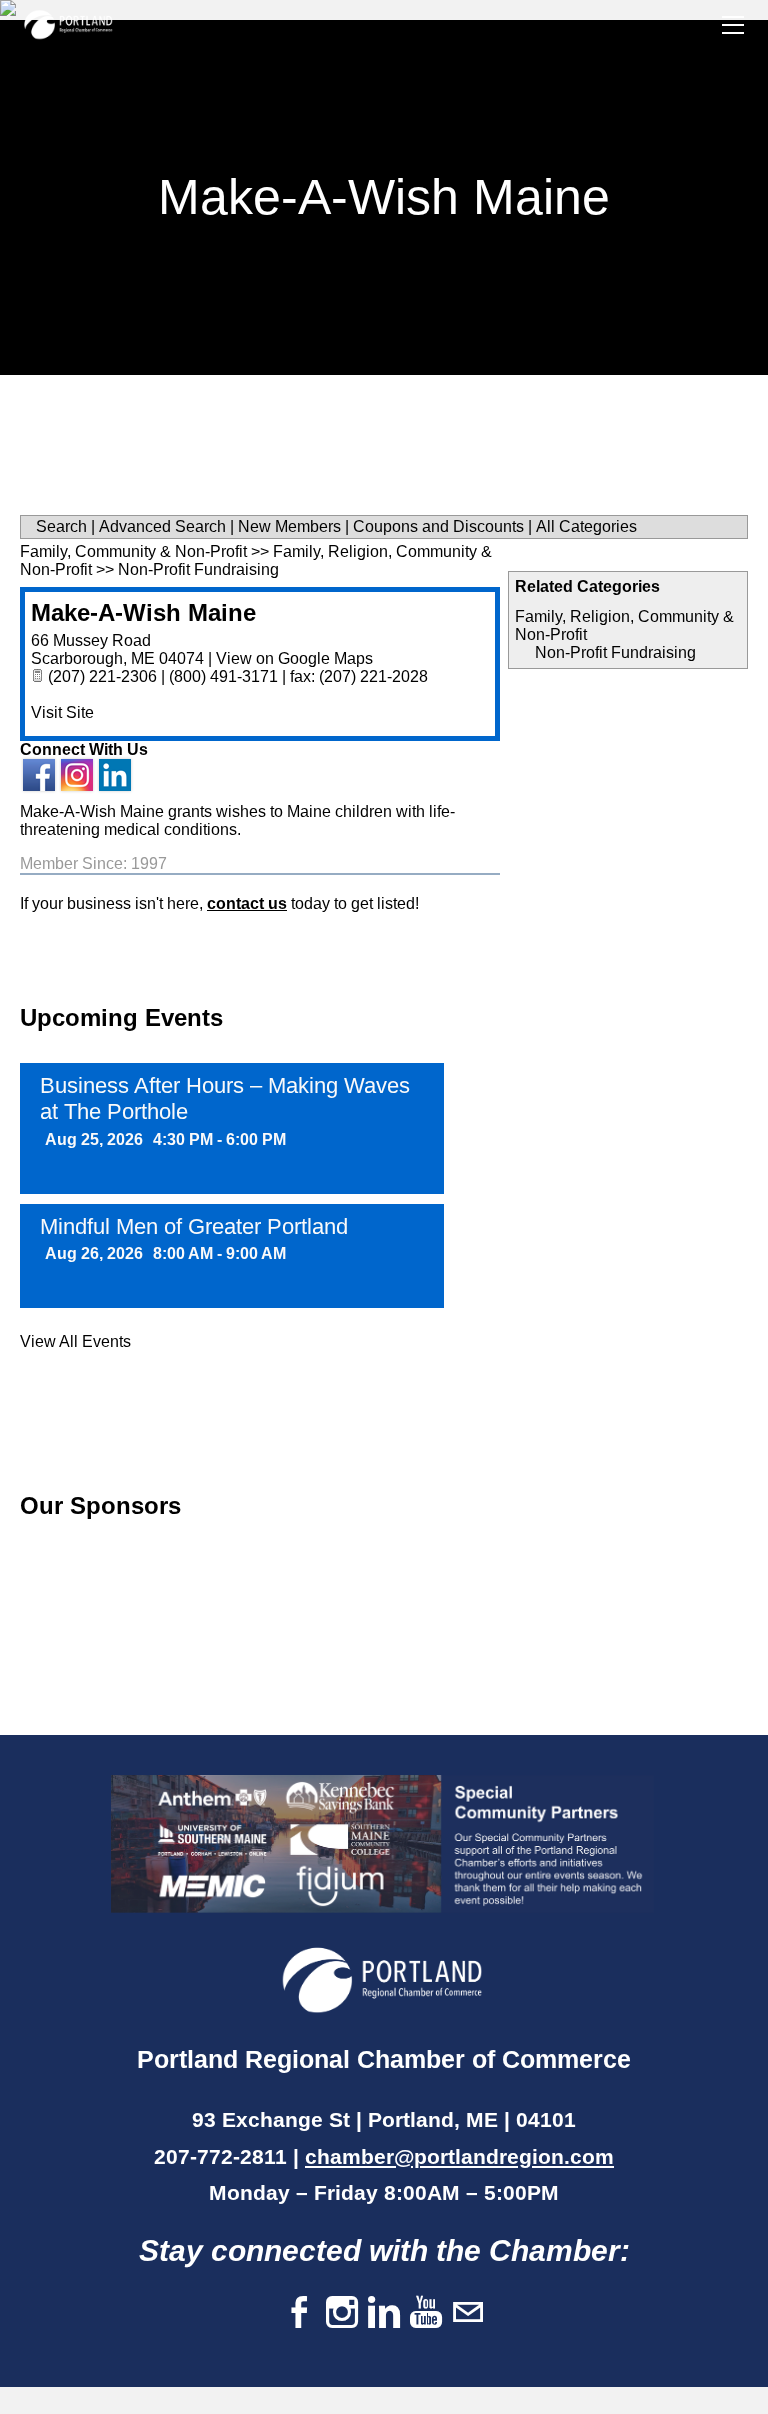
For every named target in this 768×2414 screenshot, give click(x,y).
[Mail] (468, 2313)
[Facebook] (300, 2313)
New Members (289, 526)
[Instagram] (342, 2313)
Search (61, 526)
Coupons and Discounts (438, 526)
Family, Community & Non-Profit (133, 551)
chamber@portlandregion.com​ (459, 2156)
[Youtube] (426, 2313)
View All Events (75, 1341)
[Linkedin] (384, 2313)
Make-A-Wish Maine (143, 612)
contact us (247, 903)
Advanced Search (162, 526)
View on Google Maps (294, 658)
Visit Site (62, 712)
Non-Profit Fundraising (615, 652)
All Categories (586, 526)
